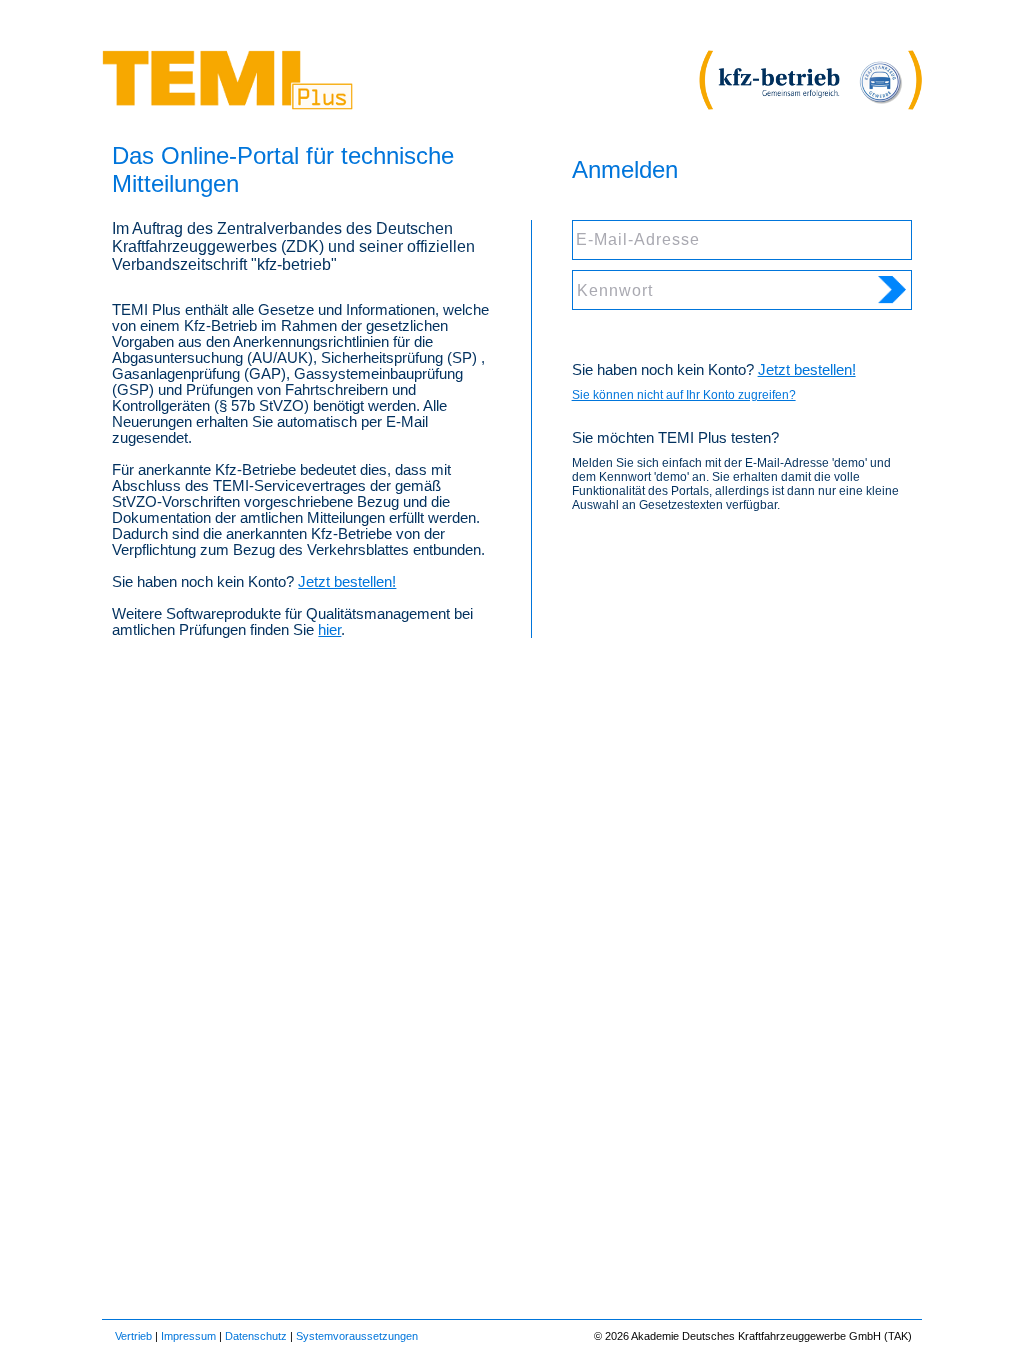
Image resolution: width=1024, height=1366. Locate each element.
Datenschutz (256, 1336)
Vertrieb (133, 1336)
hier (329, 630)
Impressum (188, 1336)
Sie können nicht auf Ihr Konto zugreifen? (684, 395)
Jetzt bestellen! (347, 582)
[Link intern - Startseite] (227, 105)
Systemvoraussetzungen (357, 1336)
